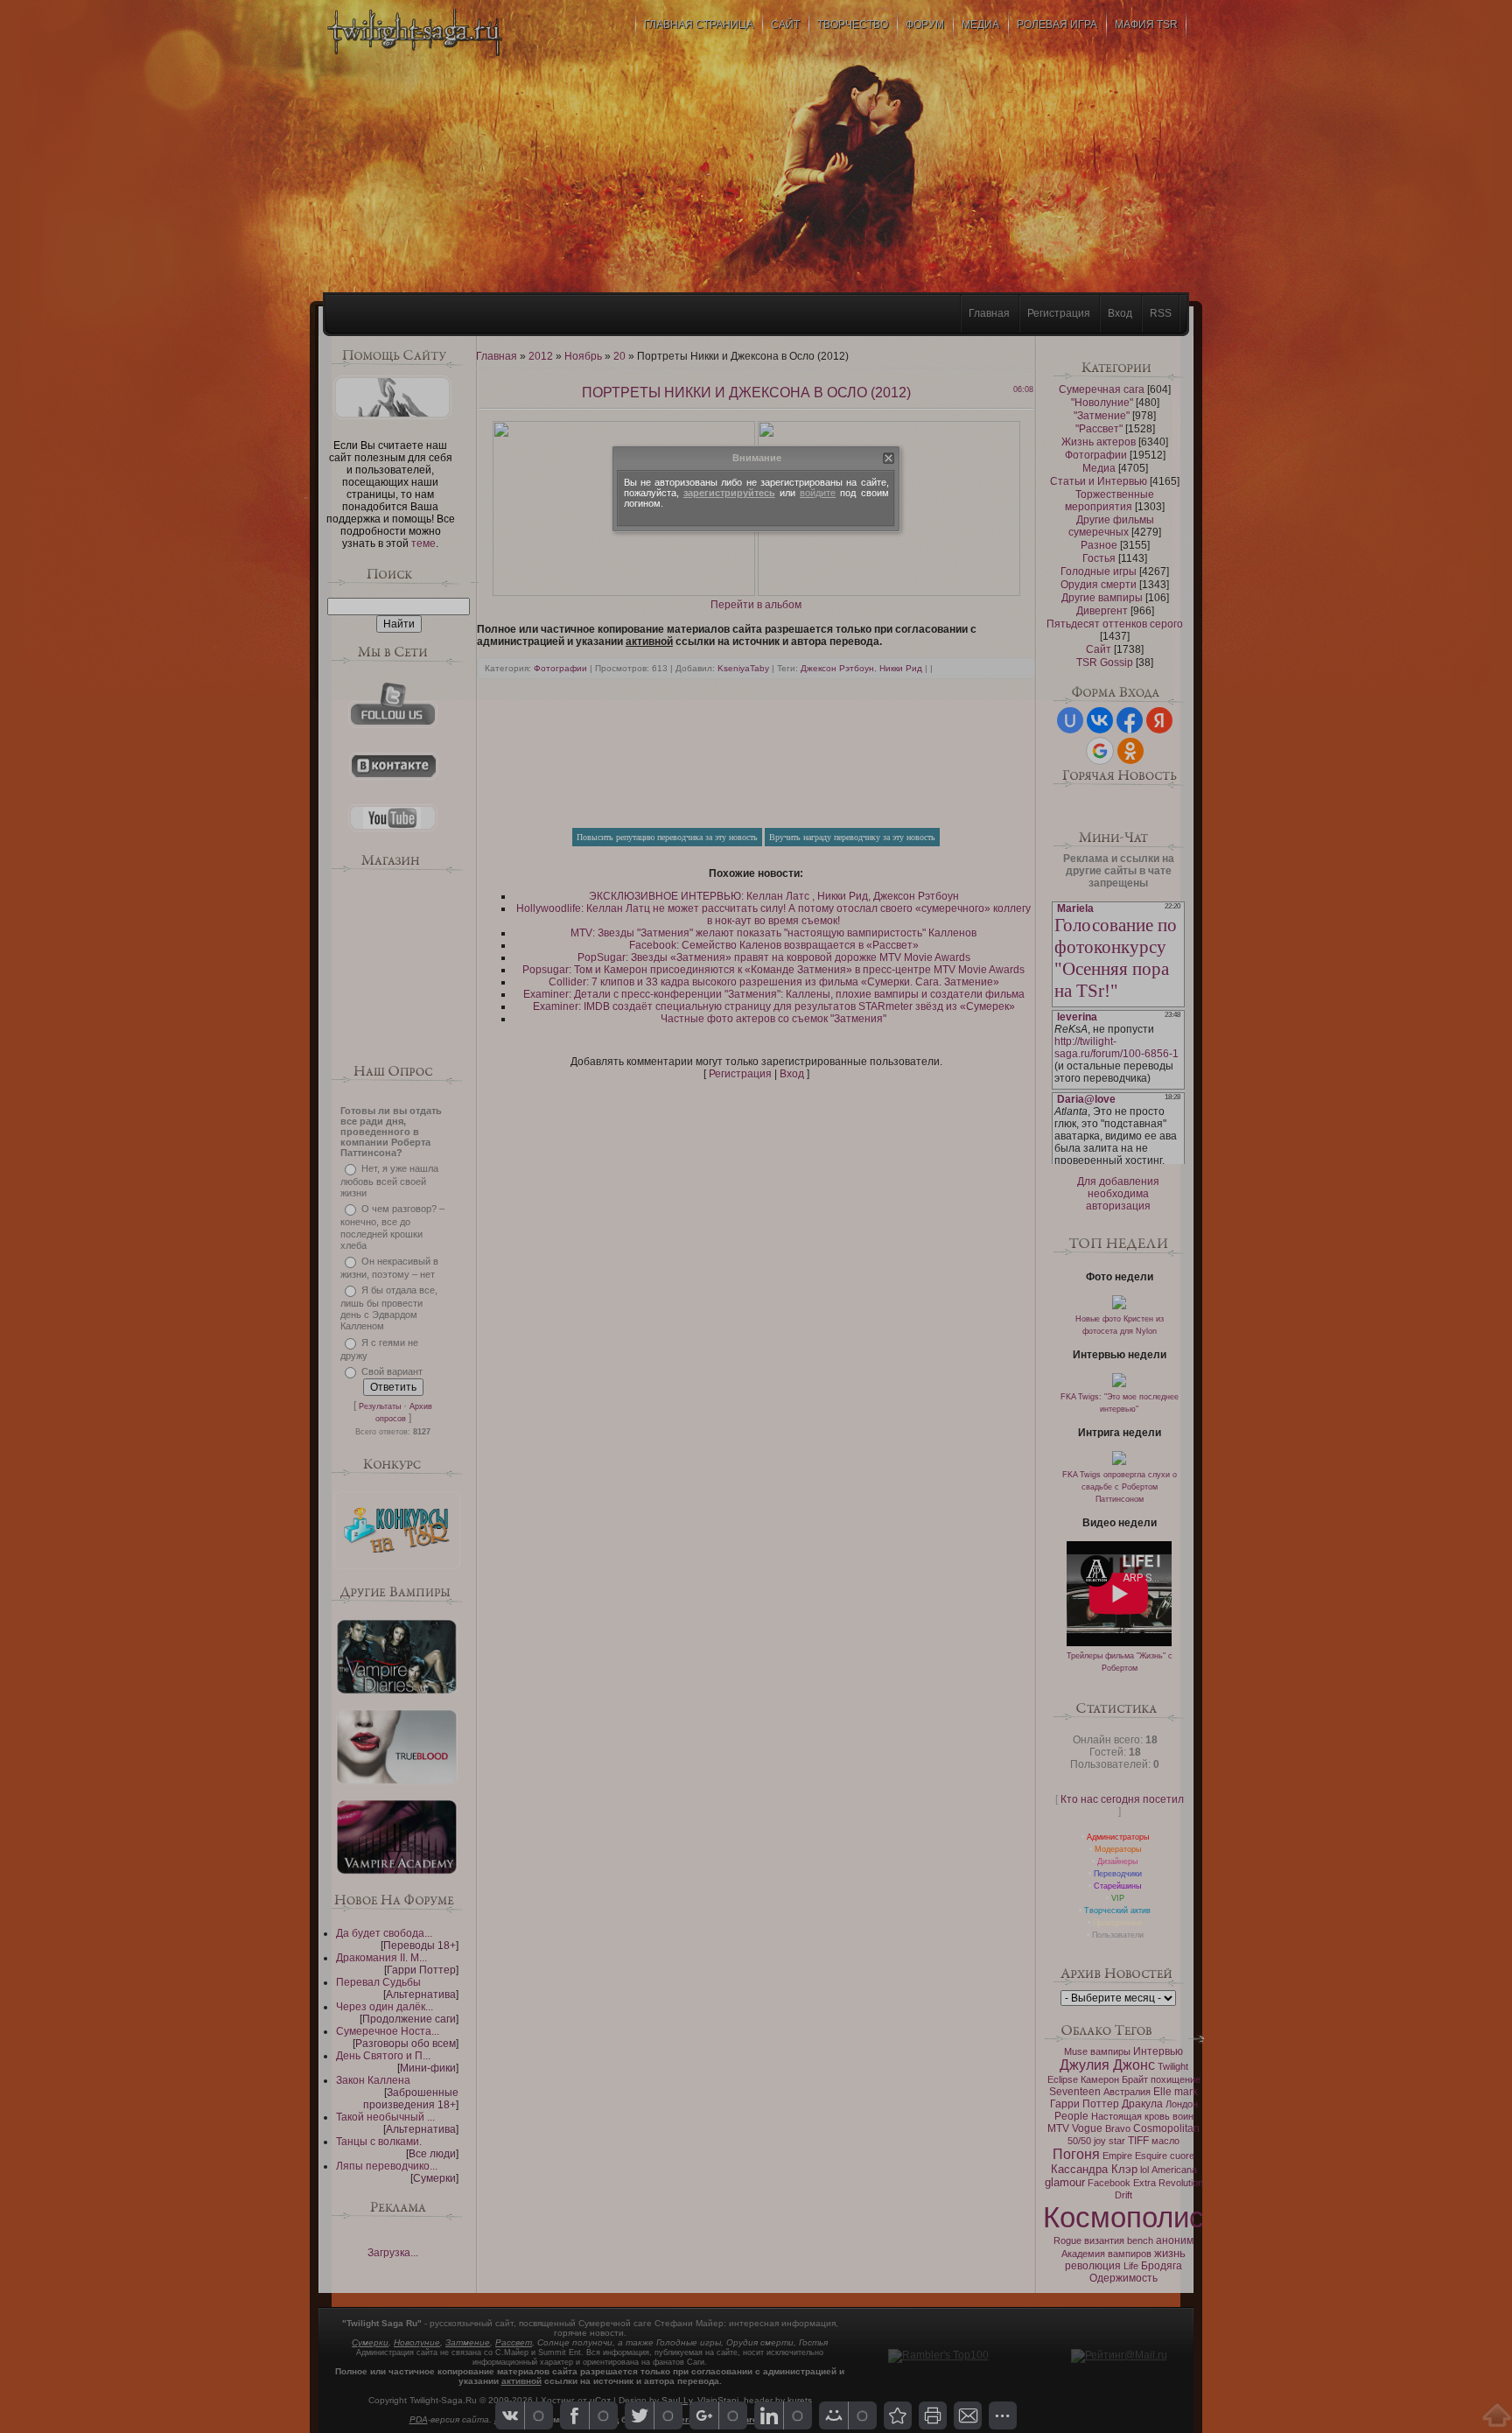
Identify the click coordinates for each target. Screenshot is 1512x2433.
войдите (818, 493)
